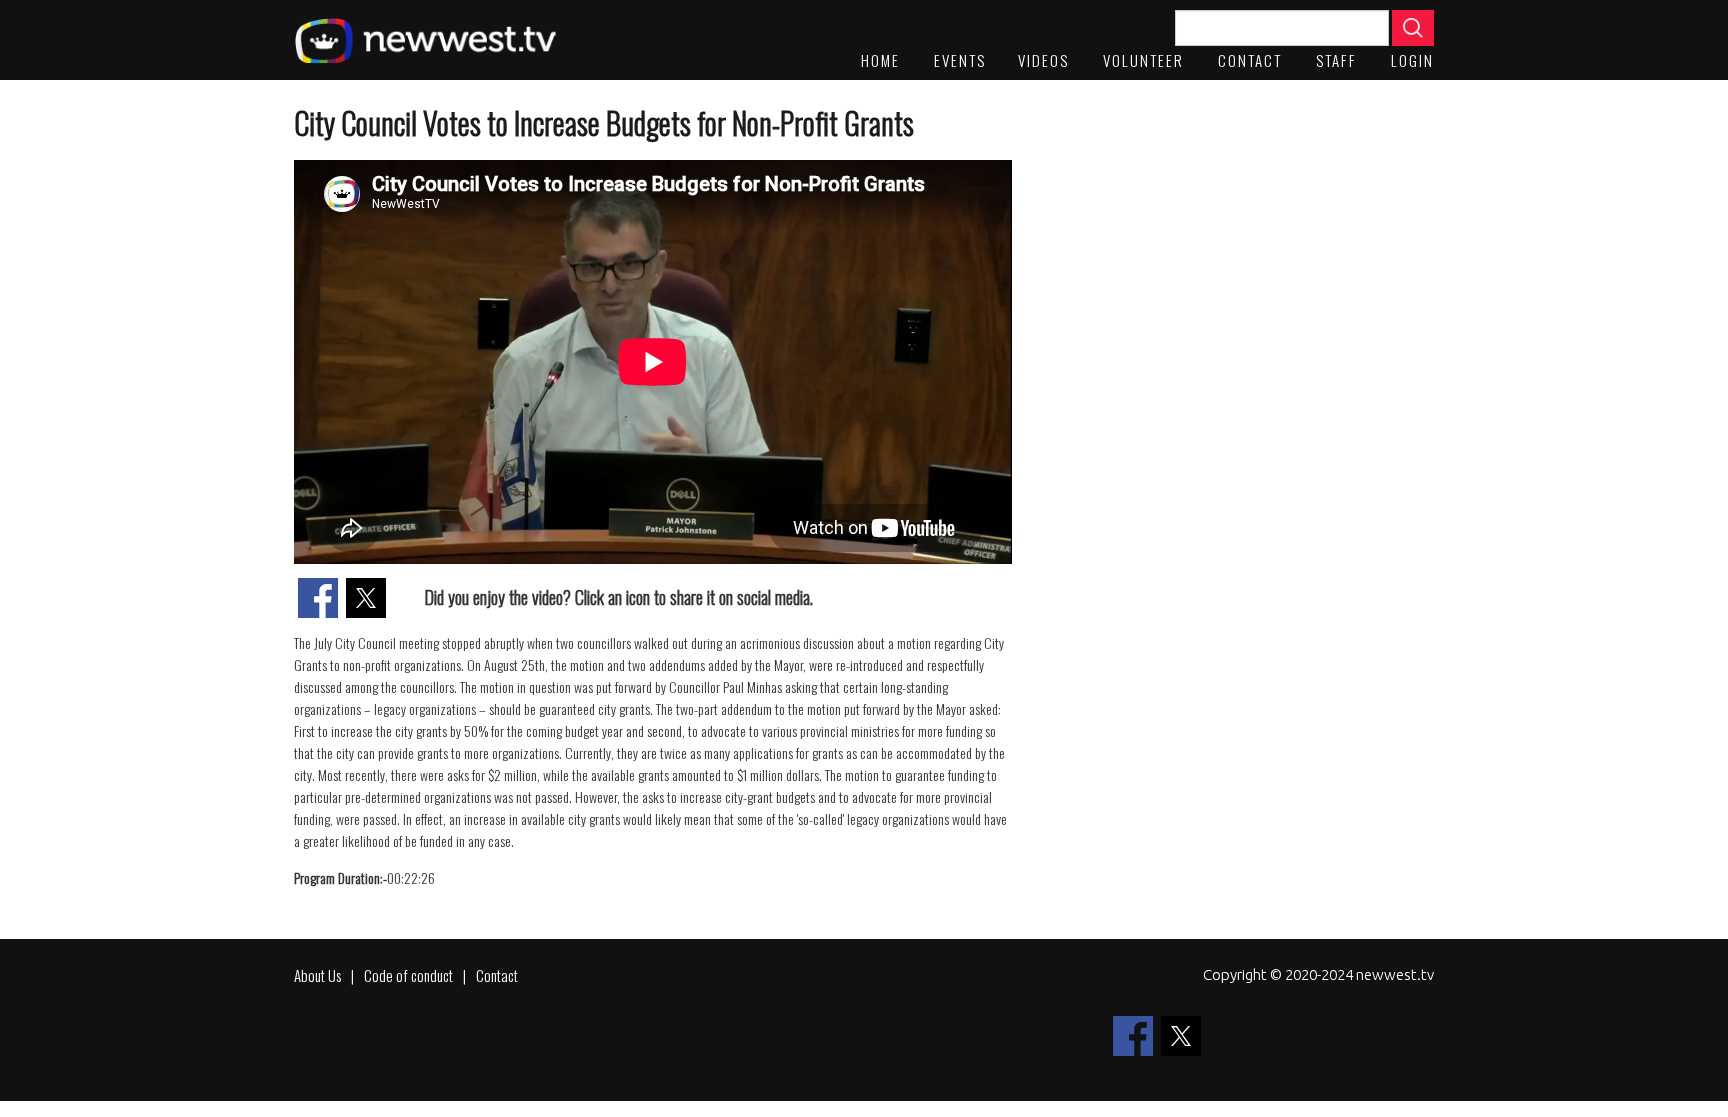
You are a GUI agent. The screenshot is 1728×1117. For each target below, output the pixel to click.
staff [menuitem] (1336, 60)
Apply (1413, 28)
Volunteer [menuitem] (1143, 60)
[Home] (425, 40)
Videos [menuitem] (1043, 60)
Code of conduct (408, 975)
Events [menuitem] (960, 60)
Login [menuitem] (1412, 60)
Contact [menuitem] (1250, 60)
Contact (497, 975)
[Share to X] (366, 598)
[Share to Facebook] (318, 598)
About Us (317, 975)
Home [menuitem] (880, 60)
